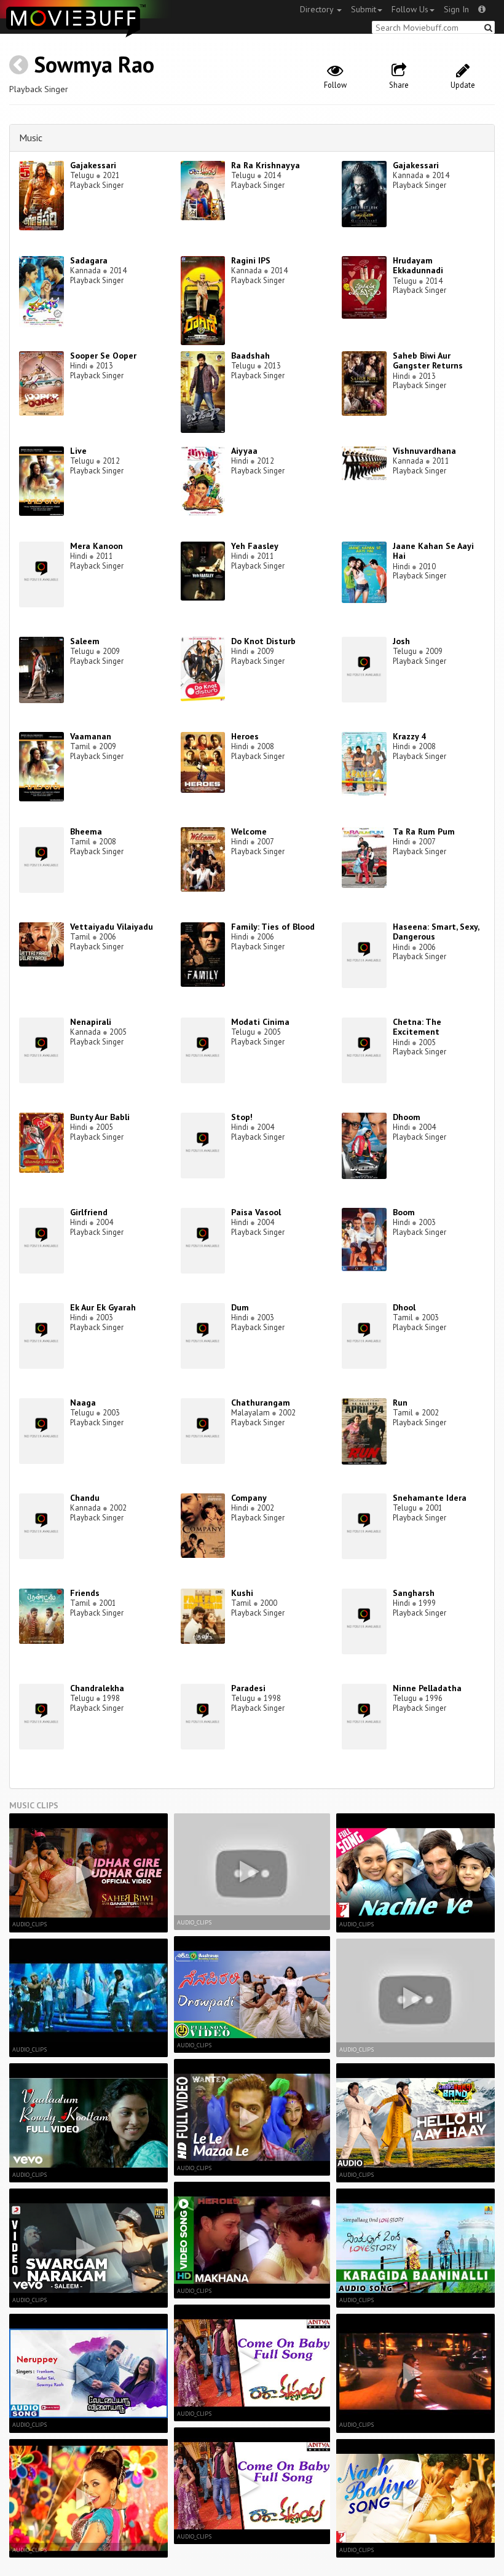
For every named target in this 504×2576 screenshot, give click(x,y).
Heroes (245, 736)
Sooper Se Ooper (103, 356)
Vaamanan (91, 736)
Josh (401, 641)
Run (400, 1403)
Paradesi (248, 1688)
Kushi (242, 1593)
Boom (404, 1212)
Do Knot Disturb (263, 641)
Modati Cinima (260, 1022)
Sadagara (89, 260)
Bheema (86, 831)
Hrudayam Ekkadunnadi (418, 266)
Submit (364, 9)
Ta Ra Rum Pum (424, 831)
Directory (318, 9)
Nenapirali (91, 1022)
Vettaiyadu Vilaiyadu (112, 927)
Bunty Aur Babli (100, 1117)
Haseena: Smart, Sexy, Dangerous (436, 932)
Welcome (249, 831)
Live (78, 451)
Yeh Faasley (255, 546)
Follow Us (410, 9)
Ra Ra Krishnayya (266, 165)
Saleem (85, 641)
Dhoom (407, 1117)
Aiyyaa (244, 451)
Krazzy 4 (409, 736)
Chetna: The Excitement (417, 1027)
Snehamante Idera (430, 1498)
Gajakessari (93, 165)
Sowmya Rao (94, 64)
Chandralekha (97, 1688)
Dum (240, 1307)
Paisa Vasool (256, 1212)
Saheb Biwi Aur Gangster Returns (428, 361)
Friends (85, 1593)
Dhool (404, 1307)
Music (31, 138)
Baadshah (250, 356)
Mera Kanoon (96, 546)
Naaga (83, 1403)
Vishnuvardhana (424, 451)
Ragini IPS (251, 260)
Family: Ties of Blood (273, 927)
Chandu (85, 1498)
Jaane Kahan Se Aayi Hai (433, 551)
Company (249, 1498)
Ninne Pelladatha (427, 1688)
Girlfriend (89, 1212)
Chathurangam (261, 1403)
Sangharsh (414, 1593)
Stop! (242, 1117)
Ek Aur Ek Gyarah (103, 1307)
